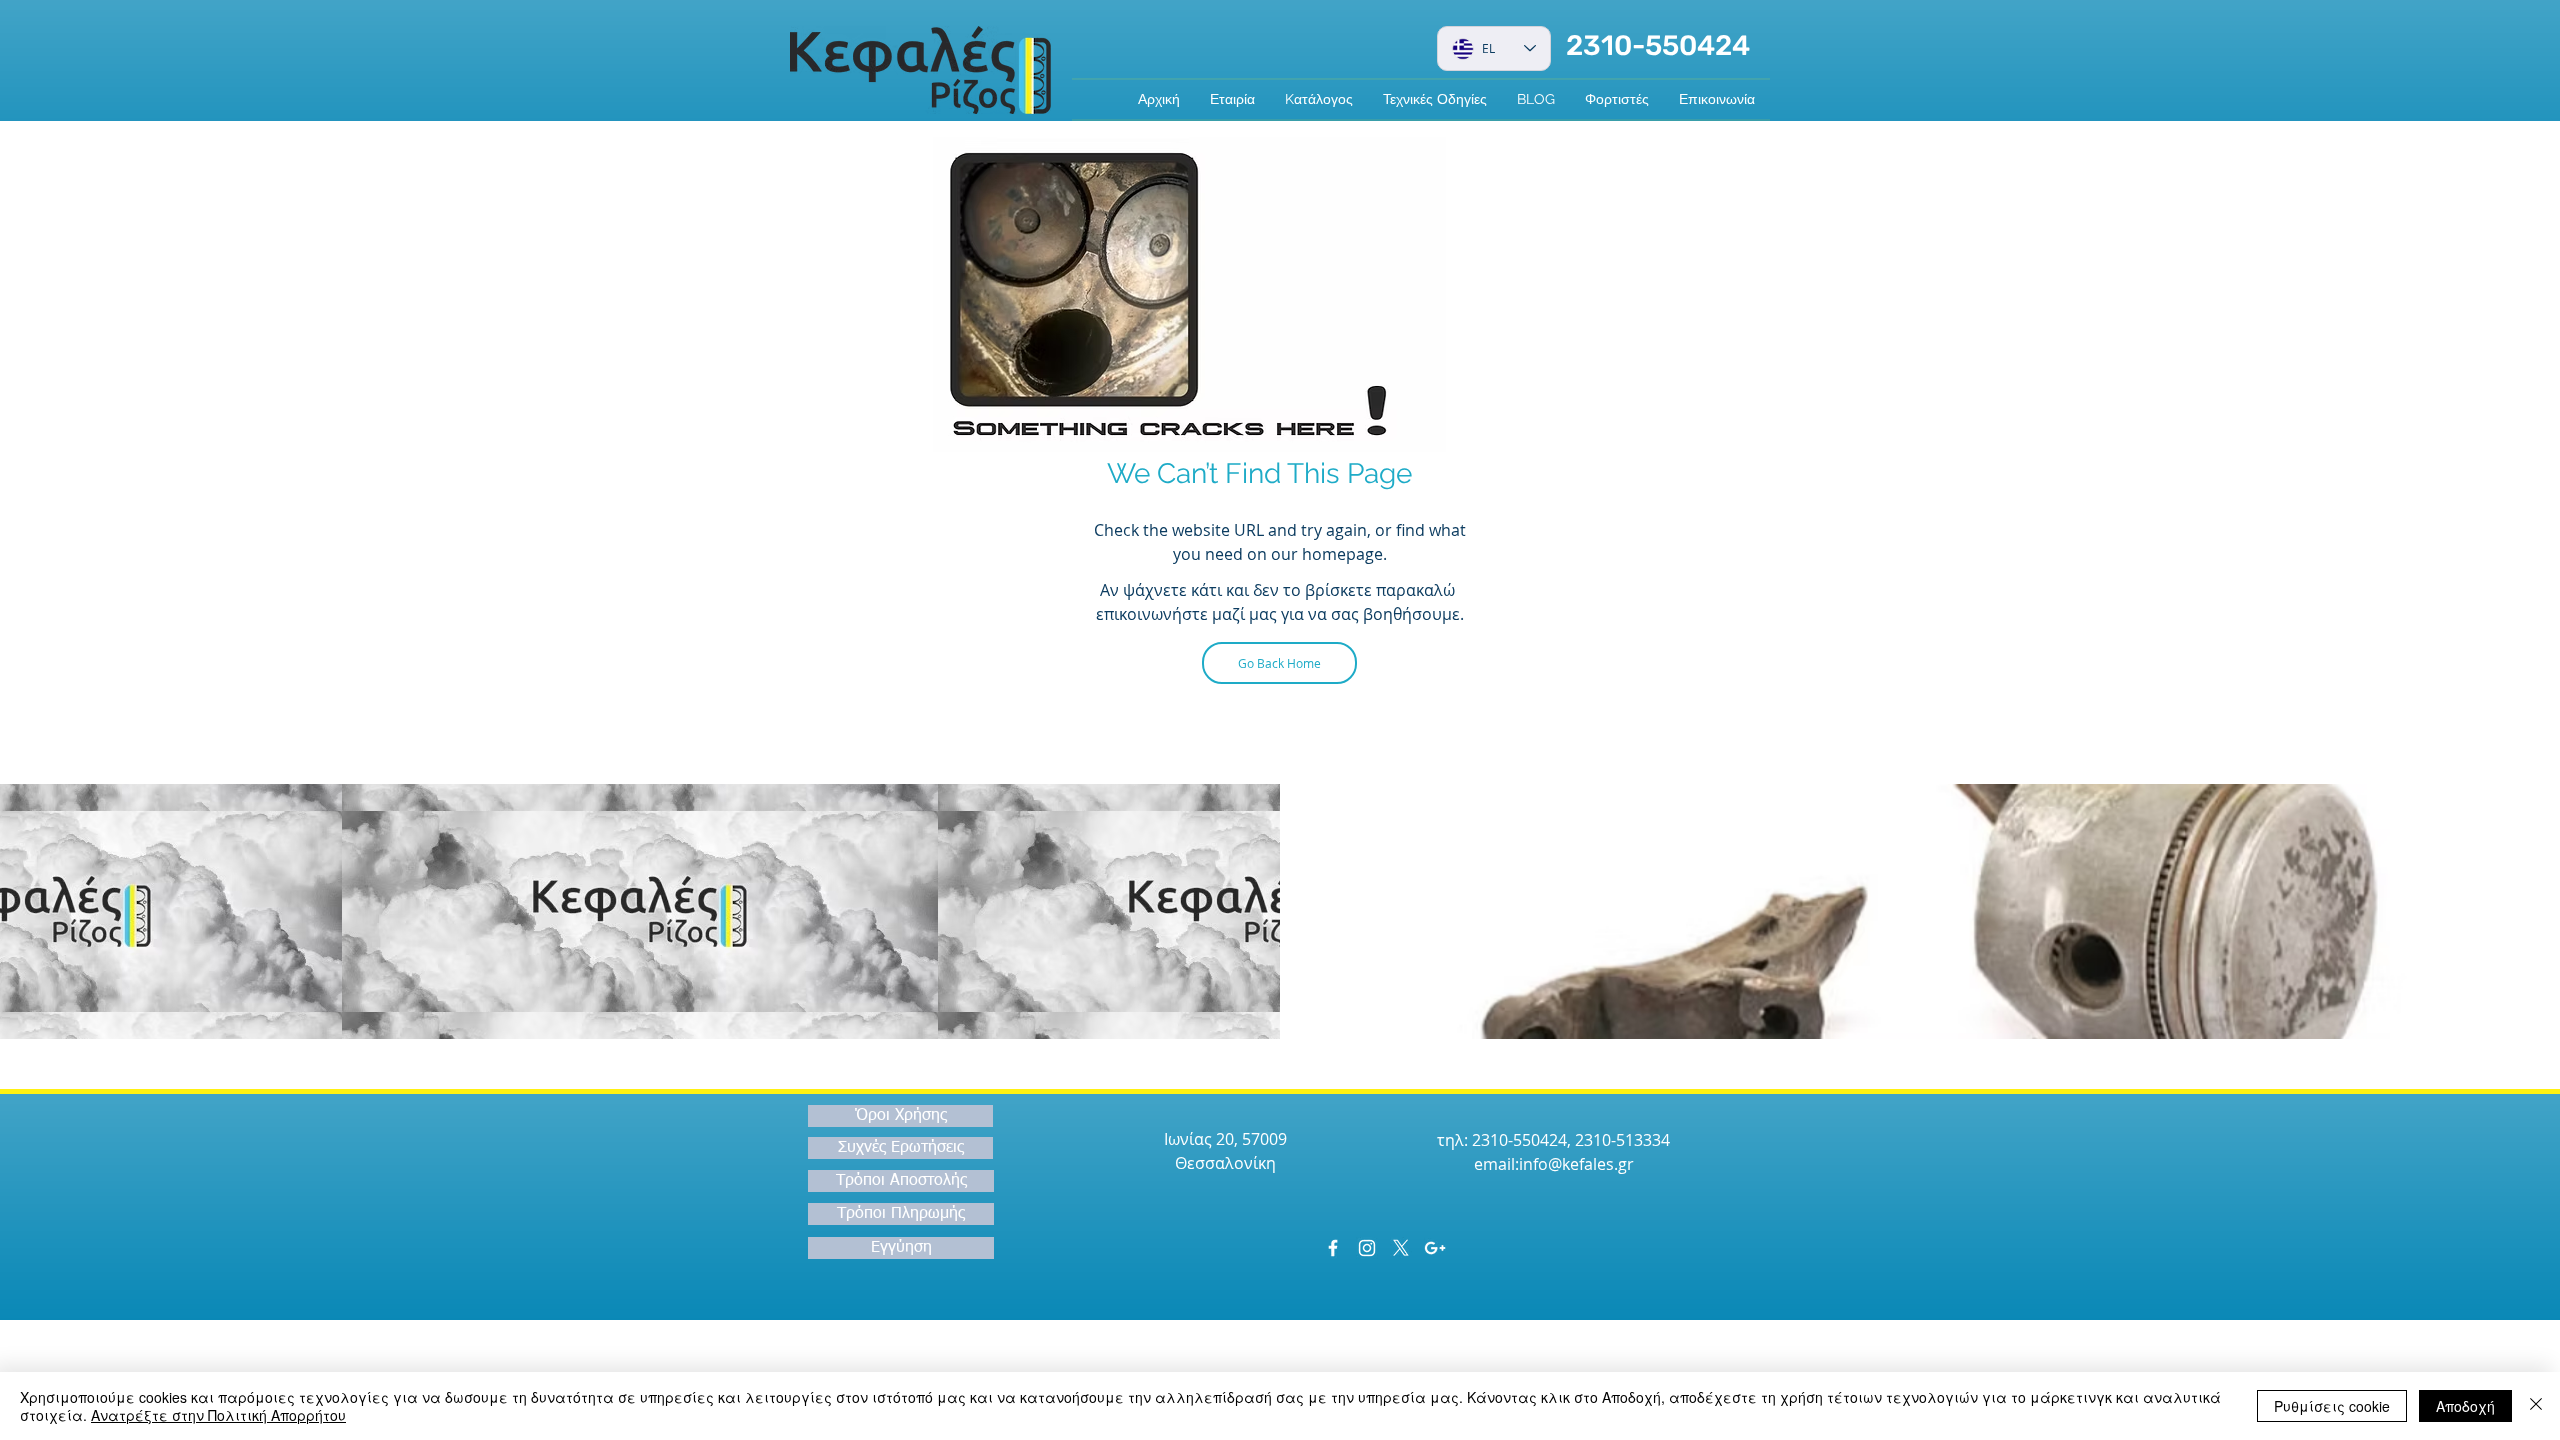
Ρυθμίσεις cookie (2332, 1406)
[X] (1401, 1248)
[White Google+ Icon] (1435, 1248)
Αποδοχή (2465, 1406)
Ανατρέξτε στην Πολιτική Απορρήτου (218, 1415)
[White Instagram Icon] (1367, 1248)
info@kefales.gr (1576, 1164)
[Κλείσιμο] (2536, 1406)
